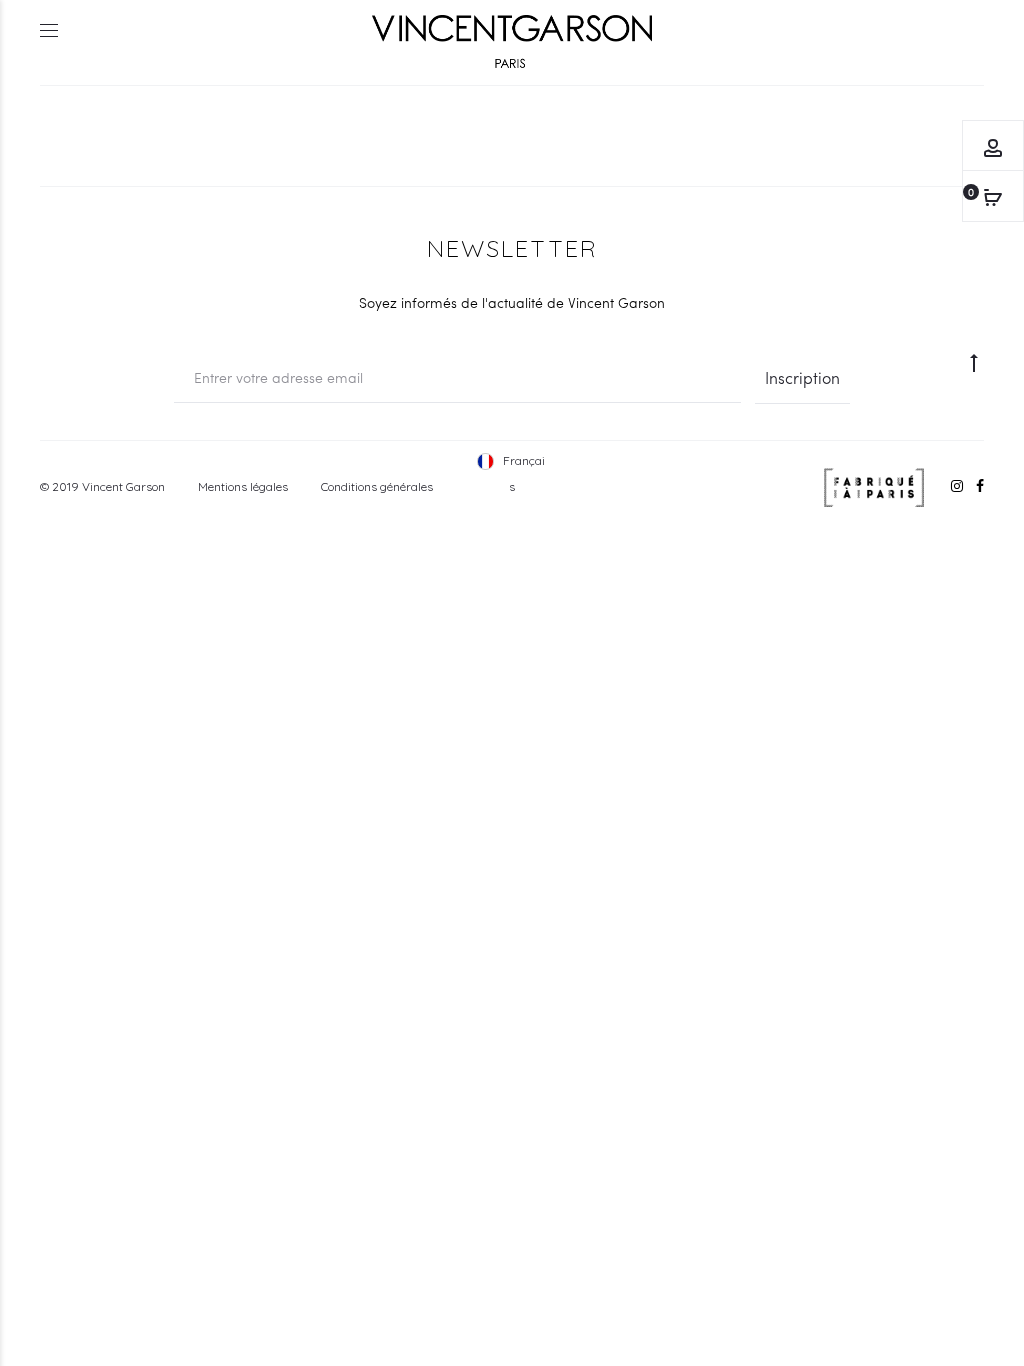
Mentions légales (243, 486)
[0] (993, 195)
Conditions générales (377, 486)
